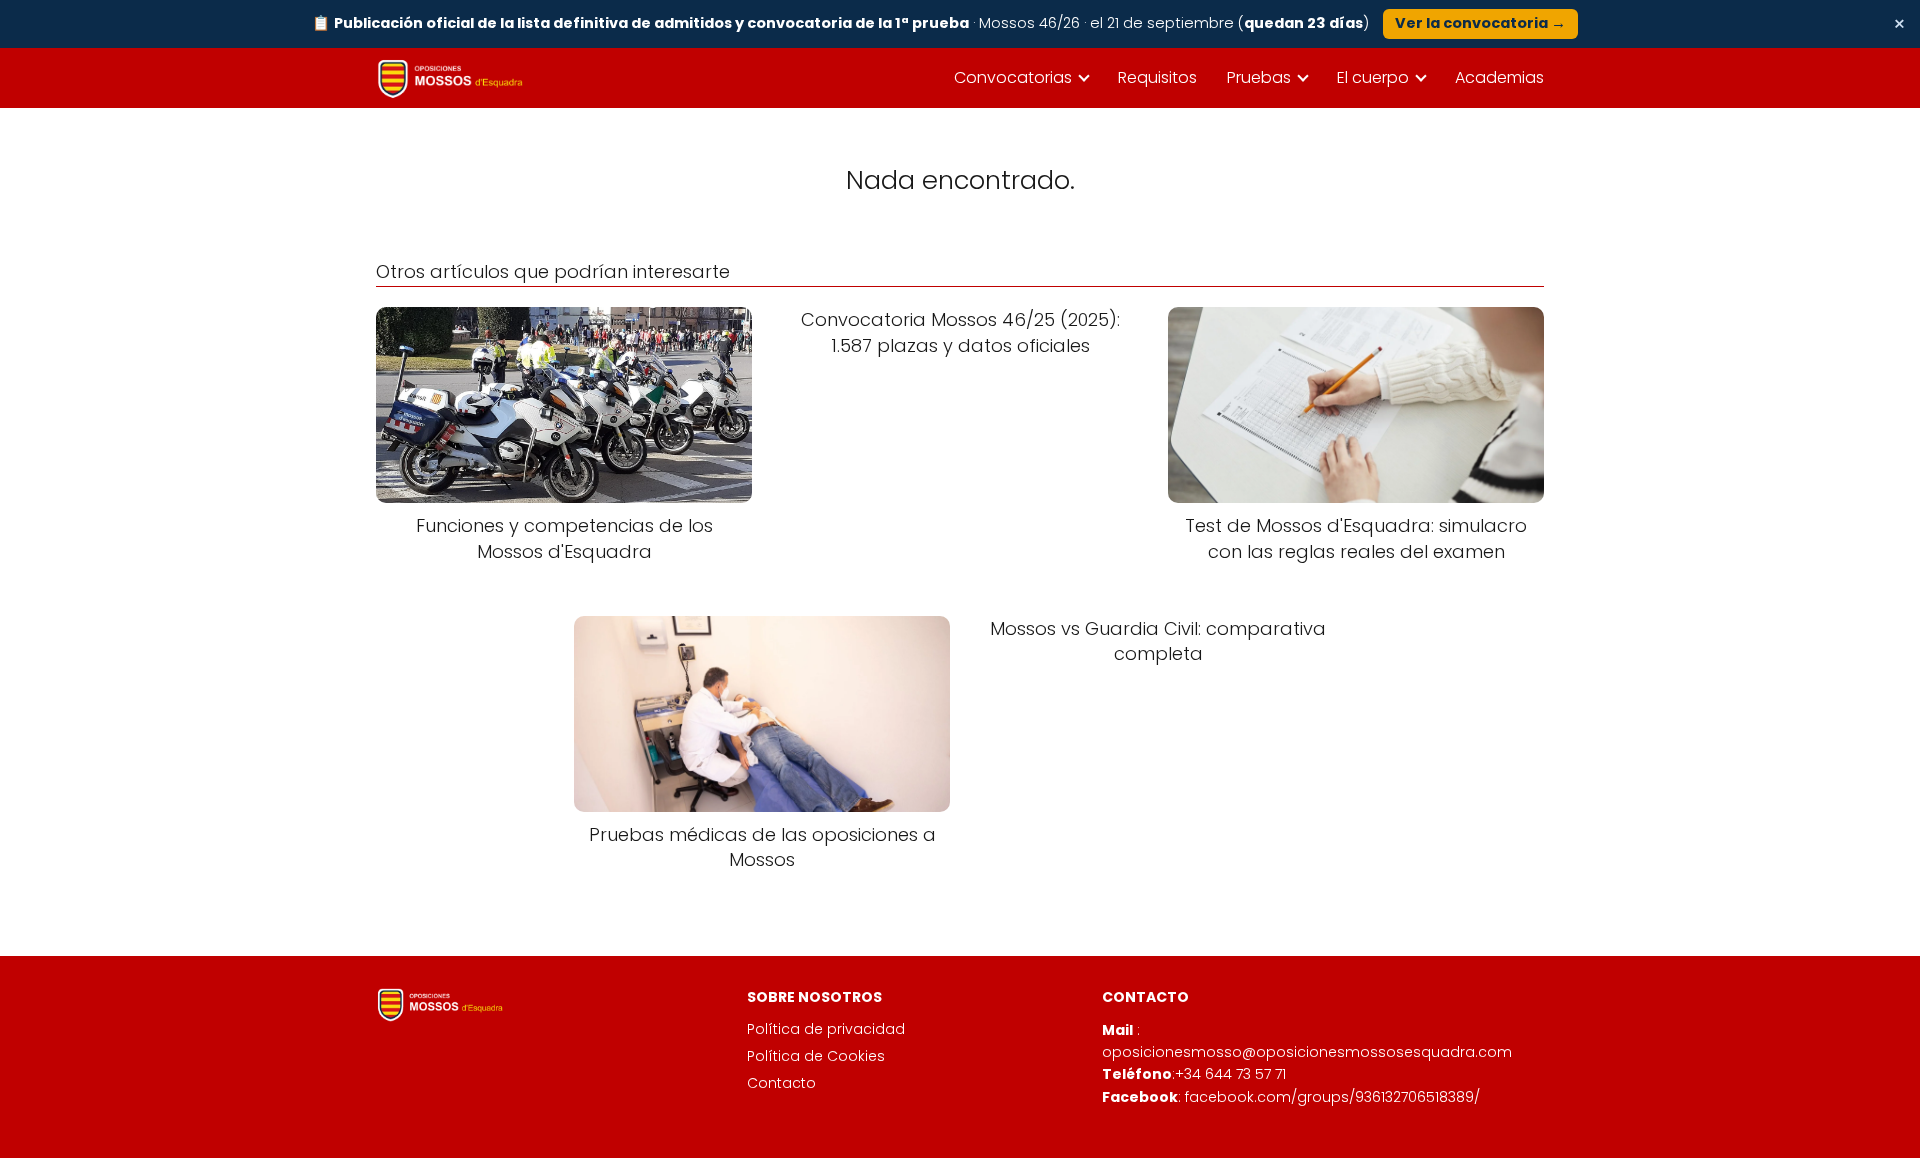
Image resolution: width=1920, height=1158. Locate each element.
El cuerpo (1373, 77)
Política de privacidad (826, 1029)
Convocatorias (1013, 77)
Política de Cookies (816, 1056)
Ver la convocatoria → (1480, 23)
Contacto (781, 1083)
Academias (1499, 77)
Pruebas (1259, 77)
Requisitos (1157, 77)
